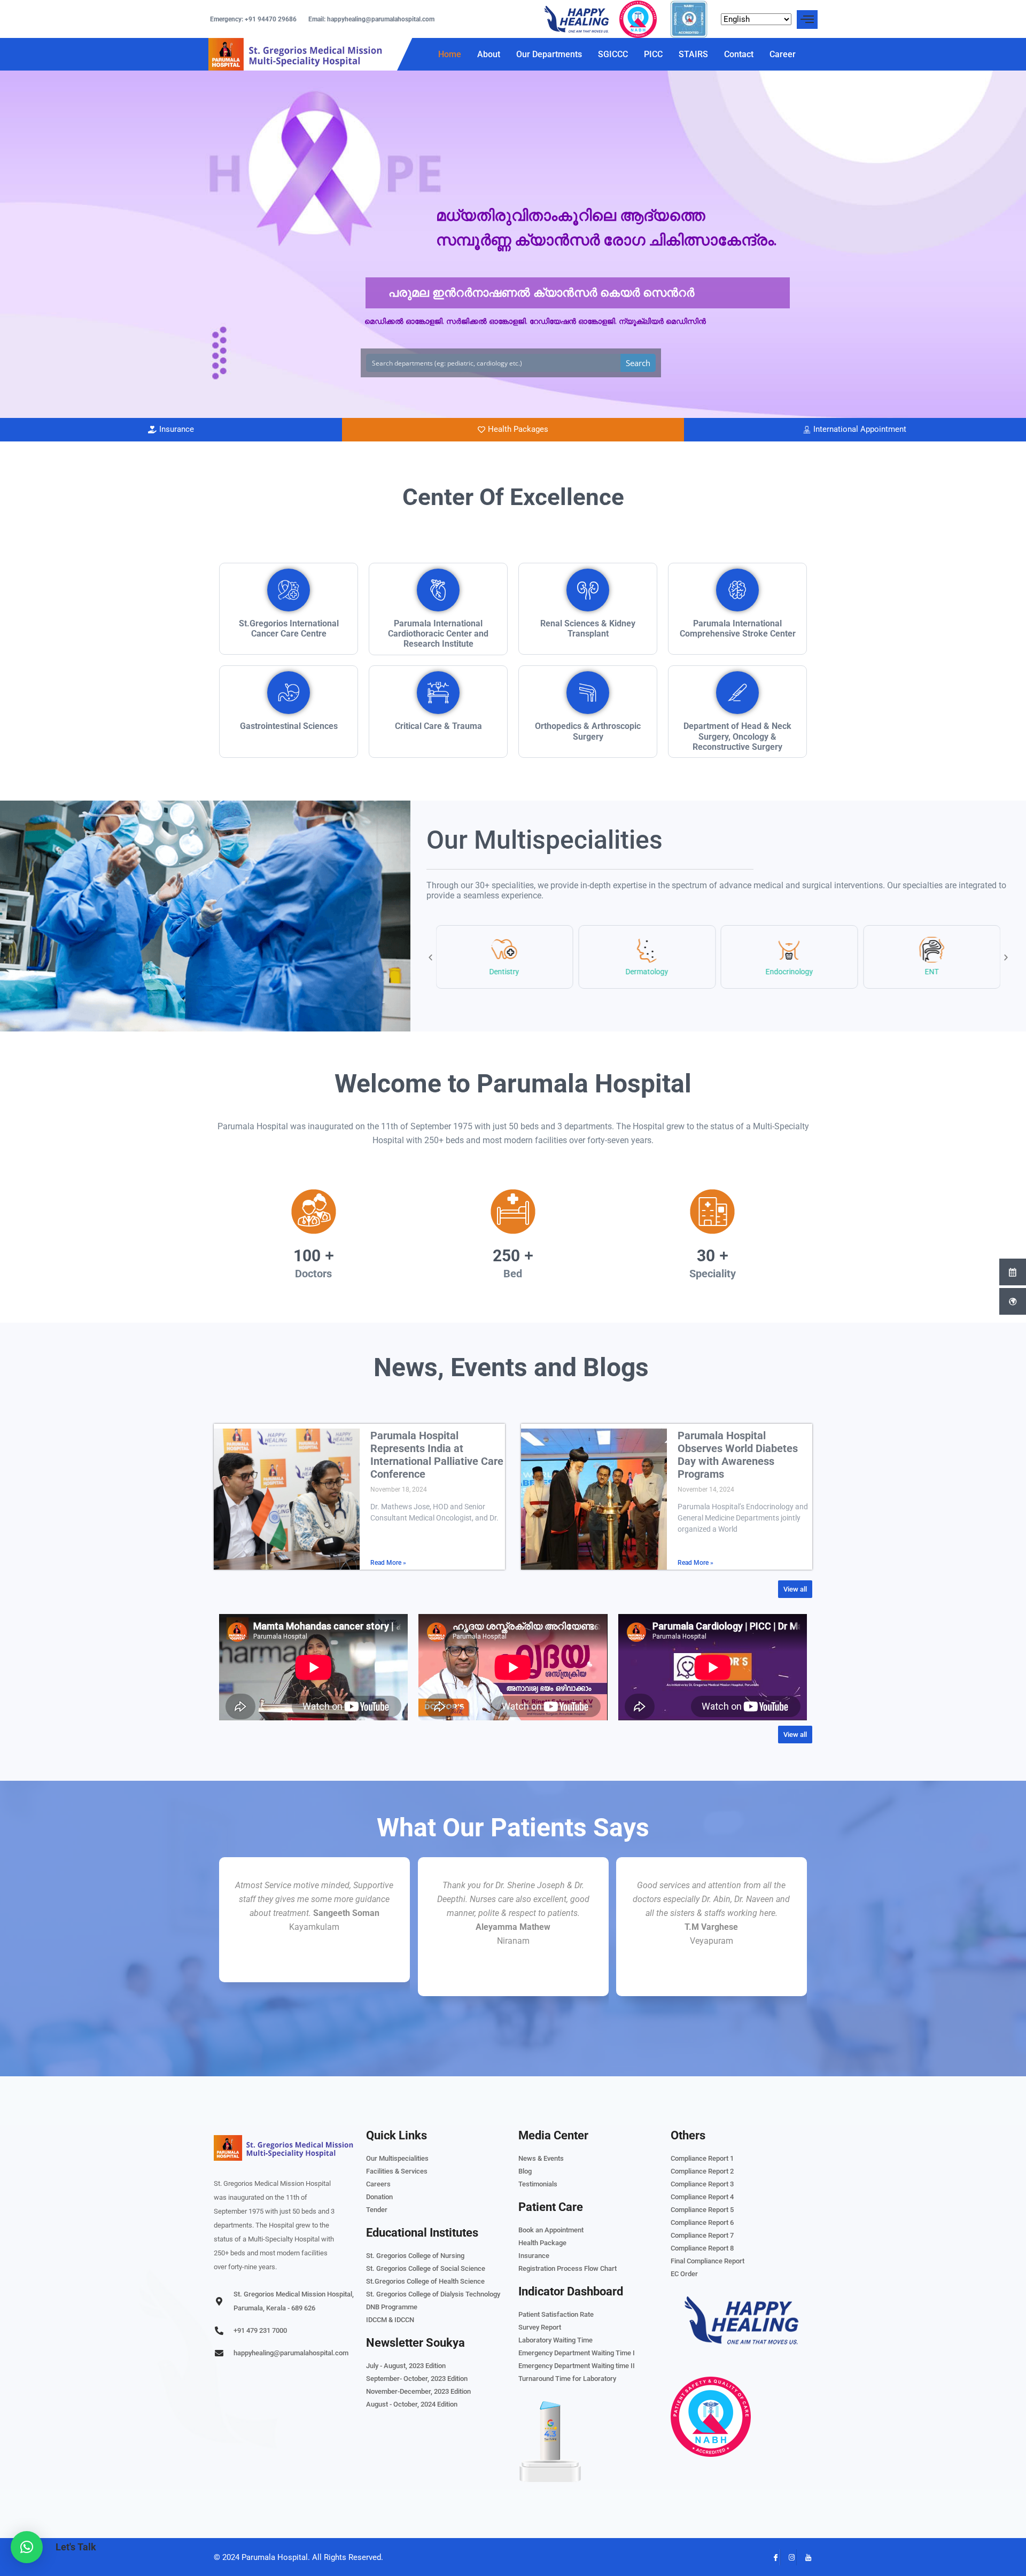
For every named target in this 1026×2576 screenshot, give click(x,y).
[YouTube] (804, 2557)
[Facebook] (772, 2557)
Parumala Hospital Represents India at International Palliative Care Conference (437, 1455)
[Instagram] (788, 2557)
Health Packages (518, 429)
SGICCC (613, 54)
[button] (430, 957)
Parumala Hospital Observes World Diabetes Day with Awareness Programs (738, 1455)
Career (783, 54)
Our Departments (549, 54)
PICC (653, 54)
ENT (932, 972)
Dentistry (504, 972)
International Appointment (860, 429)
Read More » (388, 1563)
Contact (739, 54)
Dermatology (647, 972)
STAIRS (693, 54)
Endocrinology (790, 972)
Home (450, 54)
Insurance (177, 429)
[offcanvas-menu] (807, 20)
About (489, 54)
